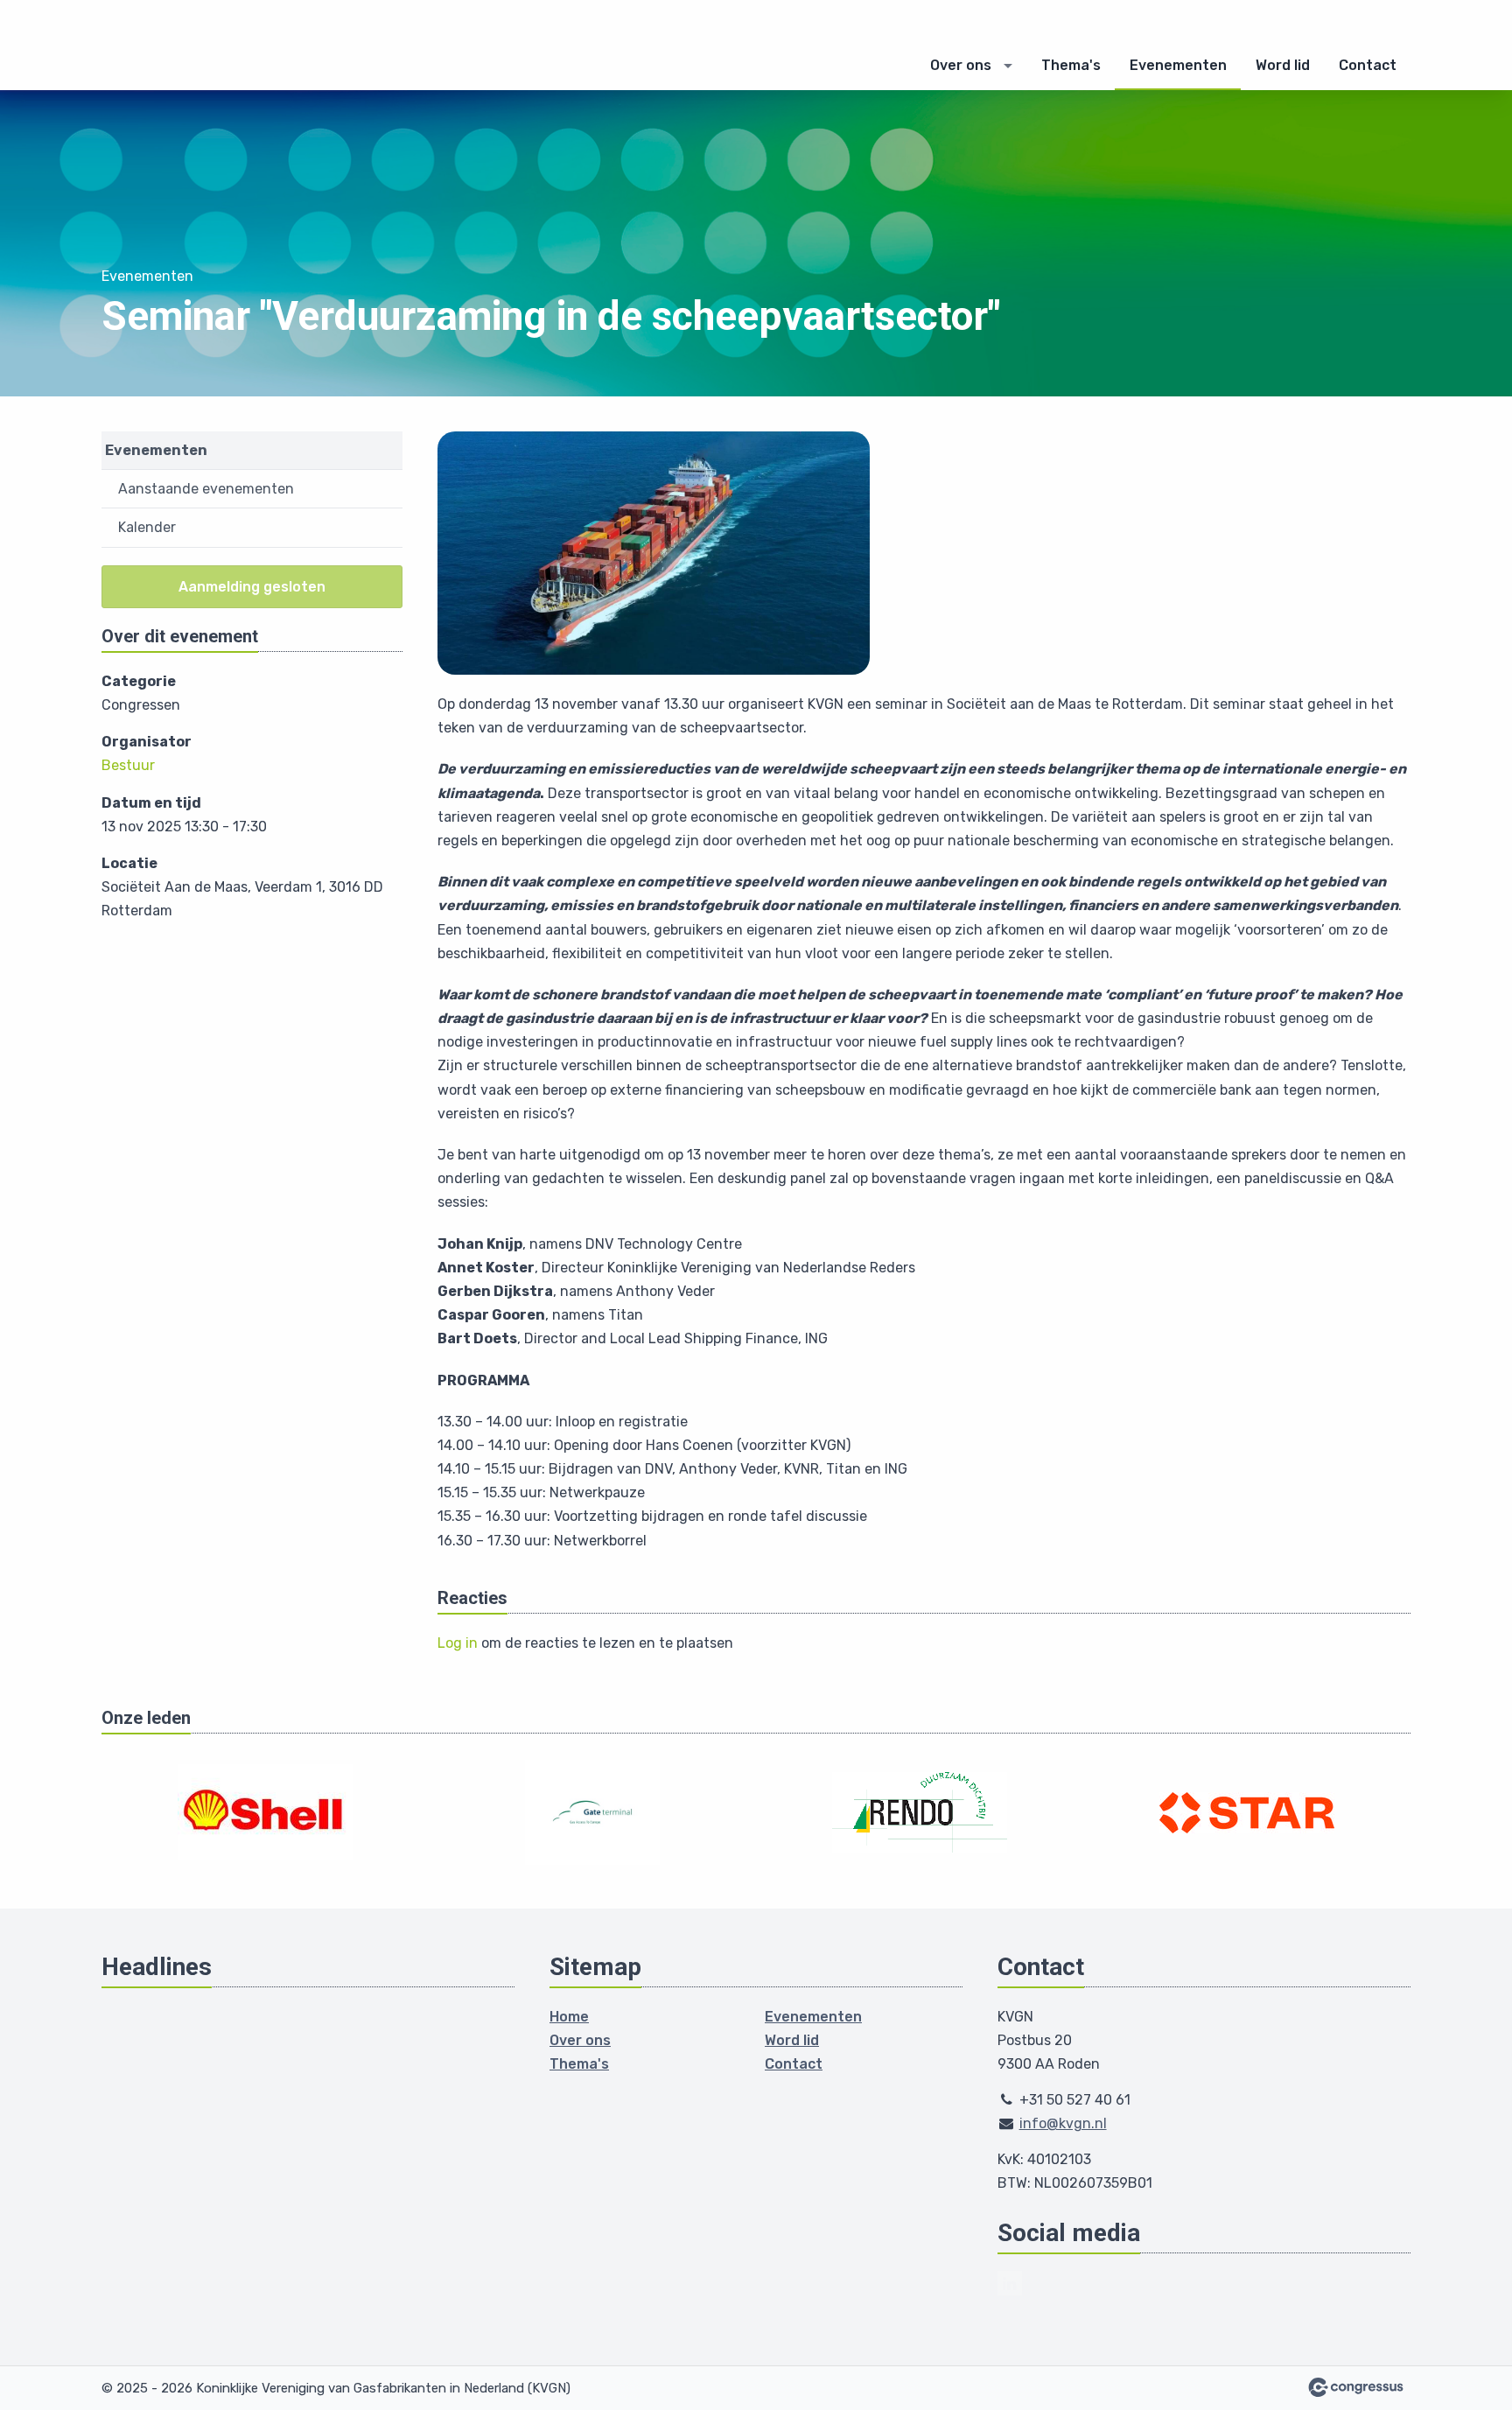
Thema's (1071, 65)
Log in (458, 1643)
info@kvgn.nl (1063, 2123)
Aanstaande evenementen (206, 489)
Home (569, 2017)
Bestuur (128, 765)
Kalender (147, 527)
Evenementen (1178, 65)
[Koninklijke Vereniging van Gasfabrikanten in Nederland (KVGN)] (211, 46)
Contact (1368, 65)
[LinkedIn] (1010, 2283)
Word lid (1283, 65)
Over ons (961, 65)
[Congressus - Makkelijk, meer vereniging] (1356, 2387)
